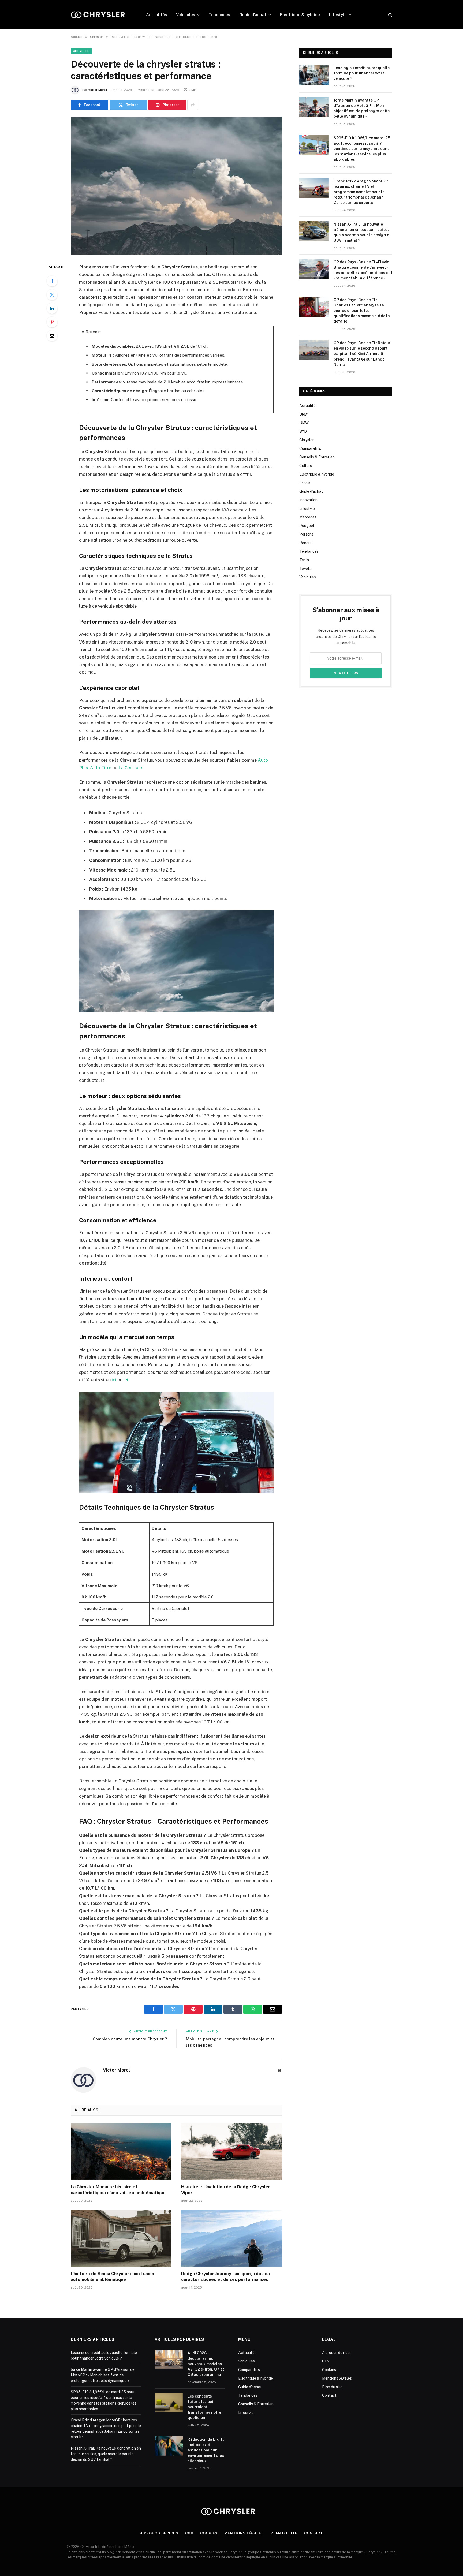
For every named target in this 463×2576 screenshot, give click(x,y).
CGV (326, 2361)
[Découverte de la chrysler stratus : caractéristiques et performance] (176, 186)
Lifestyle (338, 15)
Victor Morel (98, 90)
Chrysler (81, 51)
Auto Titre (101, 768)
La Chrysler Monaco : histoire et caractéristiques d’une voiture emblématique (118, 2190)
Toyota (305, 569)
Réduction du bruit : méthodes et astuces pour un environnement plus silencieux (206, 2450)
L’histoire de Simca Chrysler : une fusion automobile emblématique (112, 2277)
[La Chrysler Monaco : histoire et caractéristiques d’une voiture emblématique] (121, 2152)
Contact (329, 2395)
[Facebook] (52, 281)
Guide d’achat (253, 15)
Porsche (307, 534)
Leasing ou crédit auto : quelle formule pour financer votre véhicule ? (362, 73)
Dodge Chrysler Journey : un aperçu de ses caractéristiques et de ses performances (225, 2277)
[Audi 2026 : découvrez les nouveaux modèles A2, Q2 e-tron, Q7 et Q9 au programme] (169, 2360)
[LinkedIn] (52, 308)
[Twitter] (52, 295)
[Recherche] (390, 15)
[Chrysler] (101, 15)
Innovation (308, 500)
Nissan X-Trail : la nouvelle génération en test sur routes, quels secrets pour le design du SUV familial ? (363, 232)
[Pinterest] (52, 322)
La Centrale (130, 768)
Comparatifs (310, 448)
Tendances (219, 15)
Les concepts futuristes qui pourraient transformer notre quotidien (204, 2407)
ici (114, 1380)
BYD (303, 431)
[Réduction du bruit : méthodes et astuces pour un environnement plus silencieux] (169, 2446)
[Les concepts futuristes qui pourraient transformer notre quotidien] (169, 2403)
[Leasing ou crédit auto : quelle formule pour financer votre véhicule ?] (314, 75)
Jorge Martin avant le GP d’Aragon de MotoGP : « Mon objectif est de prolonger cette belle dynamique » (362, 108)
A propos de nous (337, 2353)
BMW (304, 423)
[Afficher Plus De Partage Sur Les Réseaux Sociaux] (193, 105)
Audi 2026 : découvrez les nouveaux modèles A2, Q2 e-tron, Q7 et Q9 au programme (206, 2364)
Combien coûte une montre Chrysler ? (130, 2039)
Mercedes (308, 517)
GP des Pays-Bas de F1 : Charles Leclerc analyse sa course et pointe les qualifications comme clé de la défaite (362, 311)
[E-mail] (52, 336)
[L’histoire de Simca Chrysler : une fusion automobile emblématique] (121, 2238)
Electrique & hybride (300, 15)
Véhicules (186, 15)
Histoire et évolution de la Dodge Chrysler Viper (226, 2190)
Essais (305, 483)
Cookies (329, 2370)
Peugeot (307, 526)
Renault (306, 543)
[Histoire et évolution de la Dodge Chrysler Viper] (231, 2152)
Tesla (304, 560)
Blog (303, 414)
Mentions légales (337, 2378)
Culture (306, 466)
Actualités (156, 15)
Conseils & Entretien (317, 457)
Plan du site (332, 2387)
